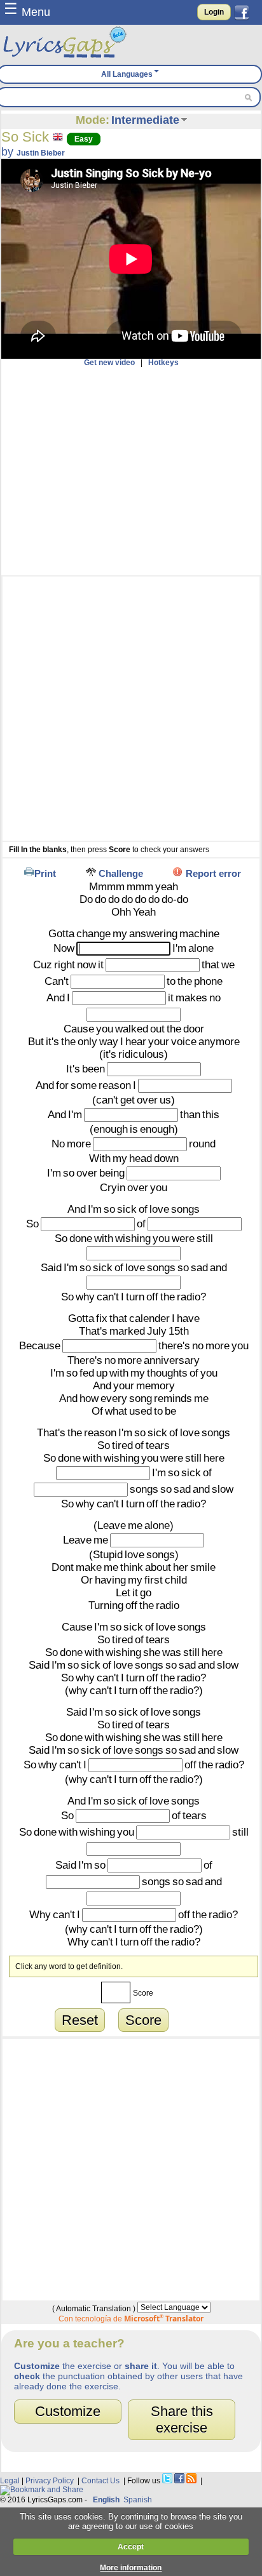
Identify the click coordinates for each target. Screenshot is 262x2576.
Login (214, 12)
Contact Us (100, 2481)
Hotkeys (163, 363)
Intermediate (145, 120)
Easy (84, 139)
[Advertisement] (131, 471)
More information (131, 2568)
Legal (10, 2481)
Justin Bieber (41, 153)
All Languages (127, 74)
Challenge (121, 873)
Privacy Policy (50, 2481)
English (106, 2500)
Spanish (138, 2500)
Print (45, 873)
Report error (213, 873)
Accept (131, 2547)
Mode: (93, 120)
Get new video (109, 363)
